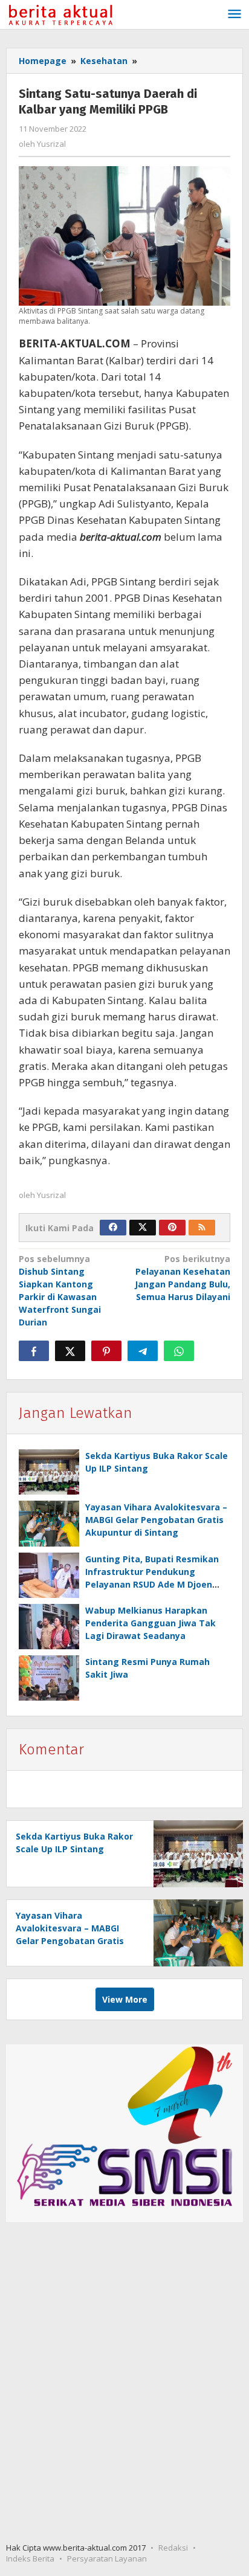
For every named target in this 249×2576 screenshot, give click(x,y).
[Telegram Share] (143, 1351)
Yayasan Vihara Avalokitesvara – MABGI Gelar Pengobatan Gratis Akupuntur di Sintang (156, 1520)
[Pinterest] (172, 1228)
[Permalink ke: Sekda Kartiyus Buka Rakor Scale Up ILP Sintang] (49, 1472)
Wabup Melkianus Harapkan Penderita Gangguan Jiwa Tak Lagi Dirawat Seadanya (150, 1623)
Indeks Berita (30, 2558)
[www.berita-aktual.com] (60, 14)
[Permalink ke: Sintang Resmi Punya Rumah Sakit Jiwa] (49, 1678)
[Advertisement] (124, 2384)
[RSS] (202, 1228)
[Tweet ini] (70, 1351)
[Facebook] (113, 1228)
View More (125, 1999)
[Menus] (234, 14)
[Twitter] (143, 1228)
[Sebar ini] (34, 1351)
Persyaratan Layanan (107, 2558)
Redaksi (173, 2548)
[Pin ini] (106, 1351)
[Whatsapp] (179, 1351)
